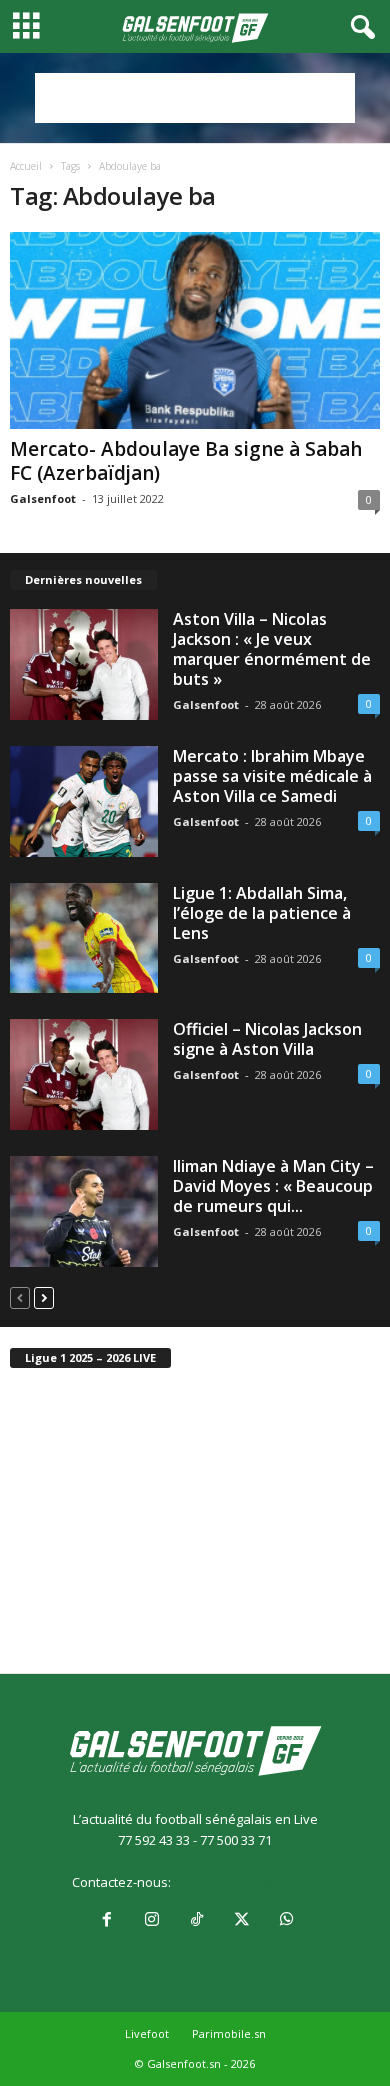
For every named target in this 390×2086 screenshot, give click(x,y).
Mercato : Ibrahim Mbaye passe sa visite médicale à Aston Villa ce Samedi (272, 776)
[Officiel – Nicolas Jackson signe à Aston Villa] (84, 1074)
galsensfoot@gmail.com (246, 1882)
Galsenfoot (43, 498)
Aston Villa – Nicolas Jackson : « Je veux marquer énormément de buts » (272, 649)
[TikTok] (196, 1921)
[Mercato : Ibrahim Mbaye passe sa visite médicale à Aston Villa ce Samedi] (84, 801)
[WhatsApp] (285, 1921)
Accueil (26, 166)
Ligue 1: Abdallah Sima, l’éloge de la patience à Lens (262, 913)
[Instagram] (151, 1921)
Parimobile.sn (229, 2033)
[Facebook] (106, 1921)
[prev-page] (20, 1297)
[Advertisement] (195, 98)
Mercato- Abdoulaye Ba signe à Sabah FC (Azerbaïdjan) (186, 461)
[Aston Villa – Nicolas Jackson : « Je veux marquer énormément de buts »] (84, 664)
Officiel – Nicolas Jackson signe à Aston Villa (267, 1039)
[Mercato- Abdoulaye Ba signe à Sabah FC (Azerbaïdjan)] (195, 330)
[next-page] (44, 1297)
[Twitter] (241, 1921)
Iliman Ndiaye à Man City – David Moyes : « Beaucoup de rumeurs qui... (273, 1186)
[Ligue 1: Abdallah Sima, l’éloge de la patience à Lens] (84, 938)
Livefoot (147, 2033)
